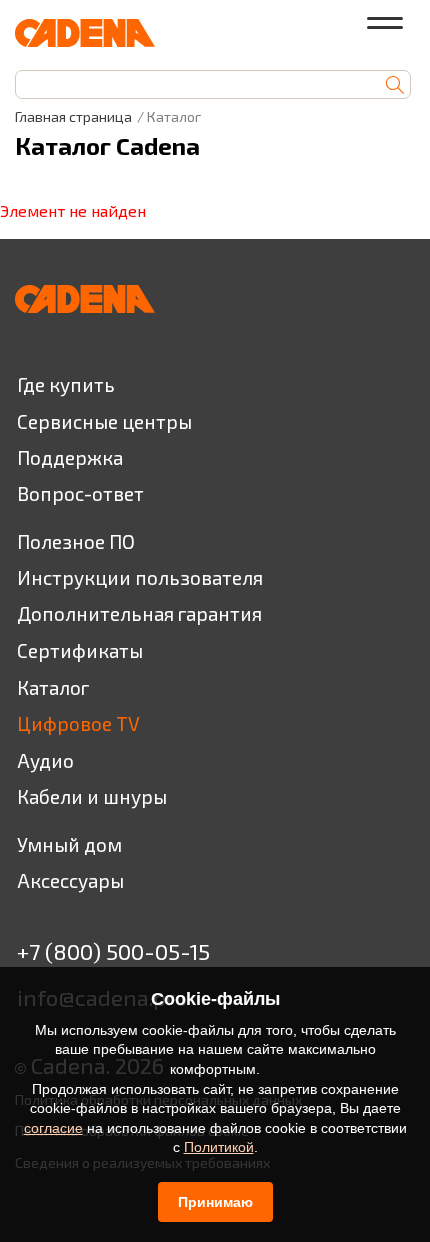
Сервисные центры (104, 421)
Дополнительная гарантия (139, 613)
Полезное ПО (76, 541)
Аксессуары (70, 880)
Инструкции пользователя (140, 577)
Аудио (45, 760)
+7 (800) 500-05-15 (113, 951)
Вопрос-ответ (80, 493)
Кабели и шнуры (92, 796)
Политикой (219, 1147)
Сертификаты (80, 650)
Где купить (66, 384)
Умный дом (69, 844)
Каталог (53, 687)
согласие (53, 1128)
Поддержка (70, 457)
